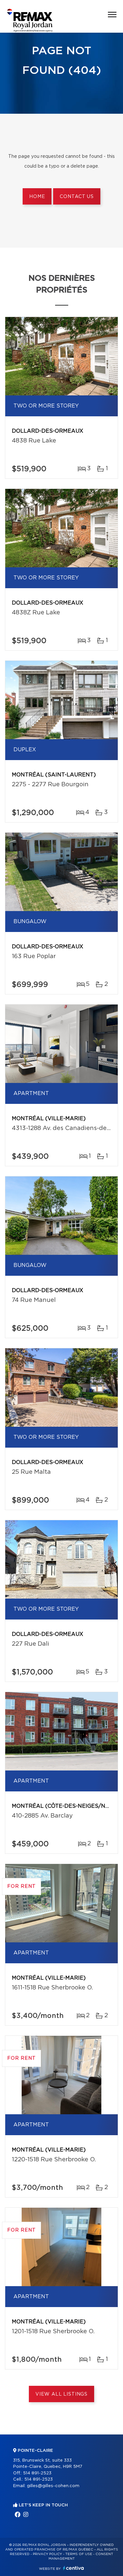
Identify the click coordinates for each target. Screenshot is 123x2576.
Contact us (77, 197)
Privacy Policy (47, 2554)
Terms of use (79, 2554)
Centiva (73, 2568)
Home (37, 197)
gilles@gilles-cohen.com (53, 2486)
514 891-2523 (37, 2473)
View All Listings (61, 2394)
